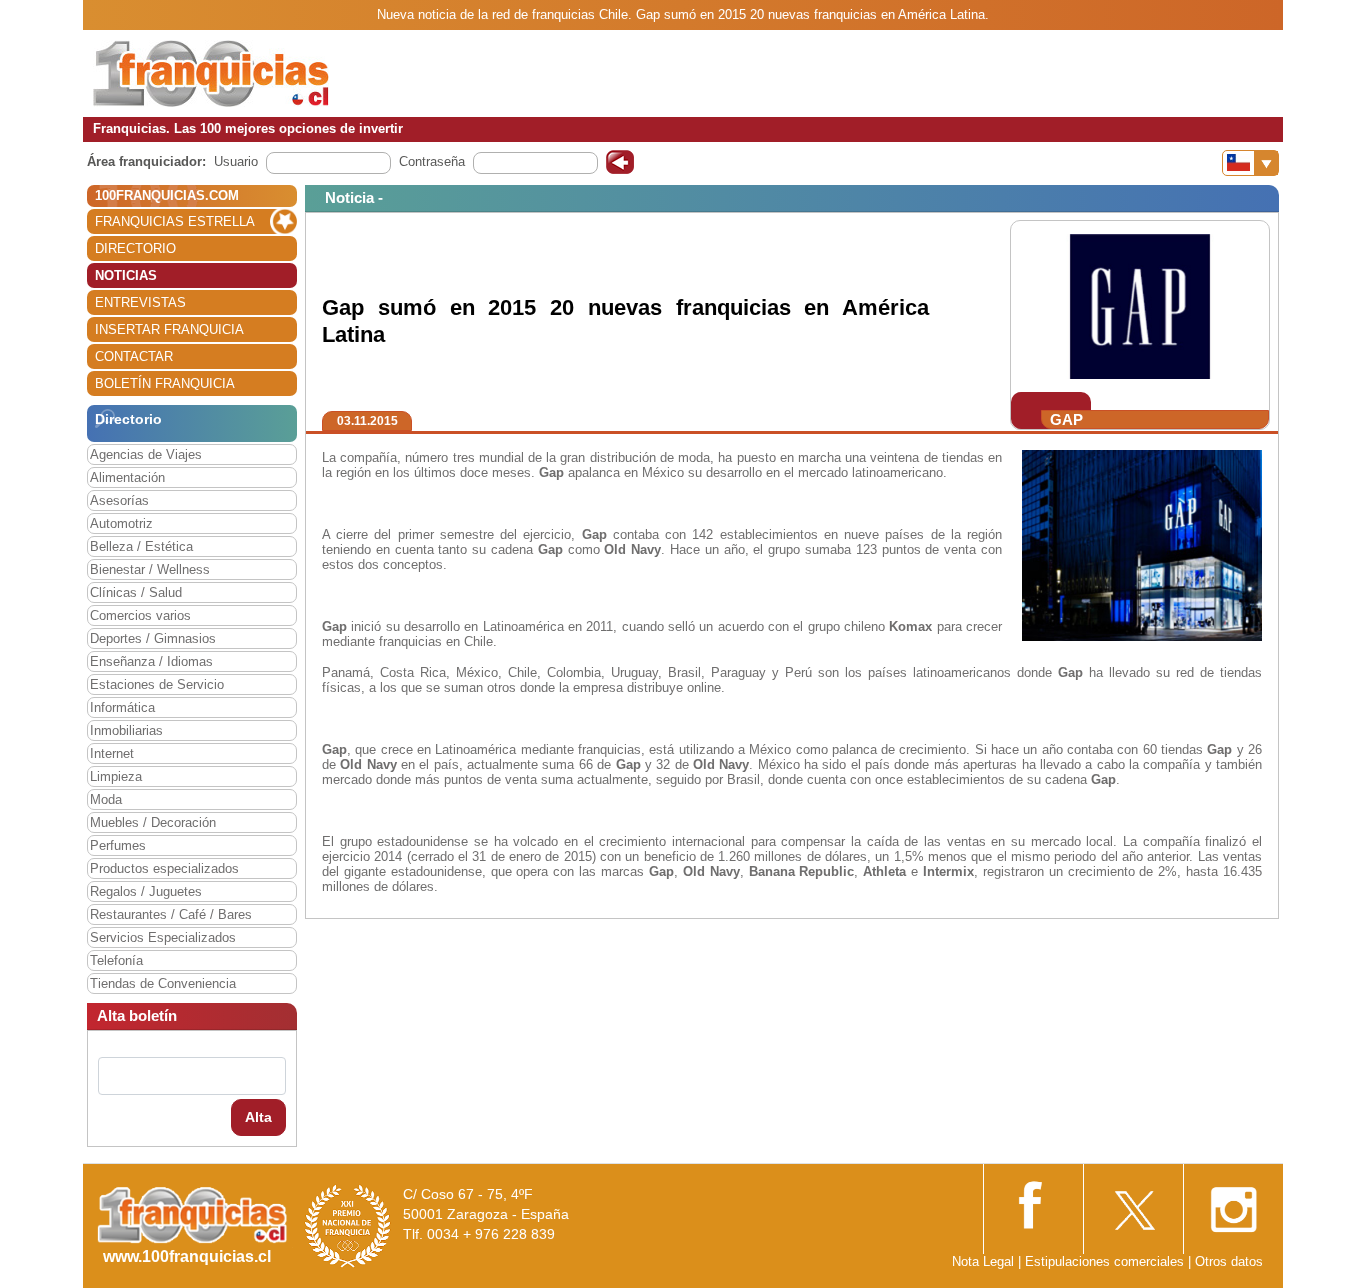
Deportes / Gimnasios (153, 638)
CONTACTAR (134, 356)
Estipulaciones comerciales (1106, 1261)
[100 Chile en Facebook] (1033, 1202)
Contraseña (432, 161)
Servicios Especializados (163, 937)
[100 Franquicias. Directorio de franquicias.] (211, 72)
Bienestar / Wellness (150, 569)
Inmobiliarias (126, 730)
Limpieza (116, 776)
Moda (106, 799)
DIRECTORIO (135, 248)
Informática (122, 707)
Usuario (236, 161)
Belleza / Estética (141, 546)
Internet (112, 753)
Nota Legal (983, 1261)
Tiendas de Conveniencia (163, 983)
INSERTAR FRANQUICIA (169, 329)
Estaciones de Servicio (157, 684)
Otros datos (1229, 1261)
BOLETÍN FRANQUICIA (165, 383)
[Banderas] (1250, 163)
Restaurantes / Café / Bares (171, 914)
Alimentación (127, 477)
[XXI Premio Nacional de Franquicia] (348, 1225)
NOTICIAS (126, 275)
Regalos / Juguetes (146, 891)
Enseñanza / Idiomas (151, 661)
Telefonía (116, 960)
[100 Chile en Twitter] (1133, 1203)
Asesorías (119, 500)
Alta (258, 1117)
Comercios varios (140, 615)
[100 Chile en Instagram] (1233, 1203)
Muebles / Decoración (153, 822)
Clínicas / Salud (136, 592)
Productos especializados (164, 868)
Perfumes (118, 845)
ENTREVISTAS (140, 302)
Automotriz (121, 523)
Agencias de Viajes (146, 454)
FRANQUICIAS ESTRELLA (175, 221)
